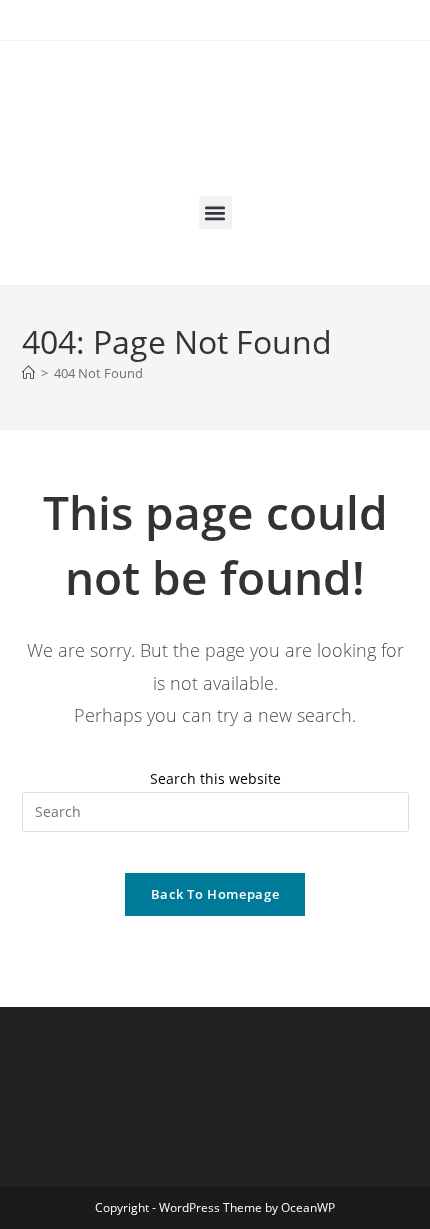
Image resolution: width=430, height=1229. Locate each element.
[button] (215, 212)
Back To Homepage (215, 894)
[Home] (28, 373)
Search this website (215, 778)
